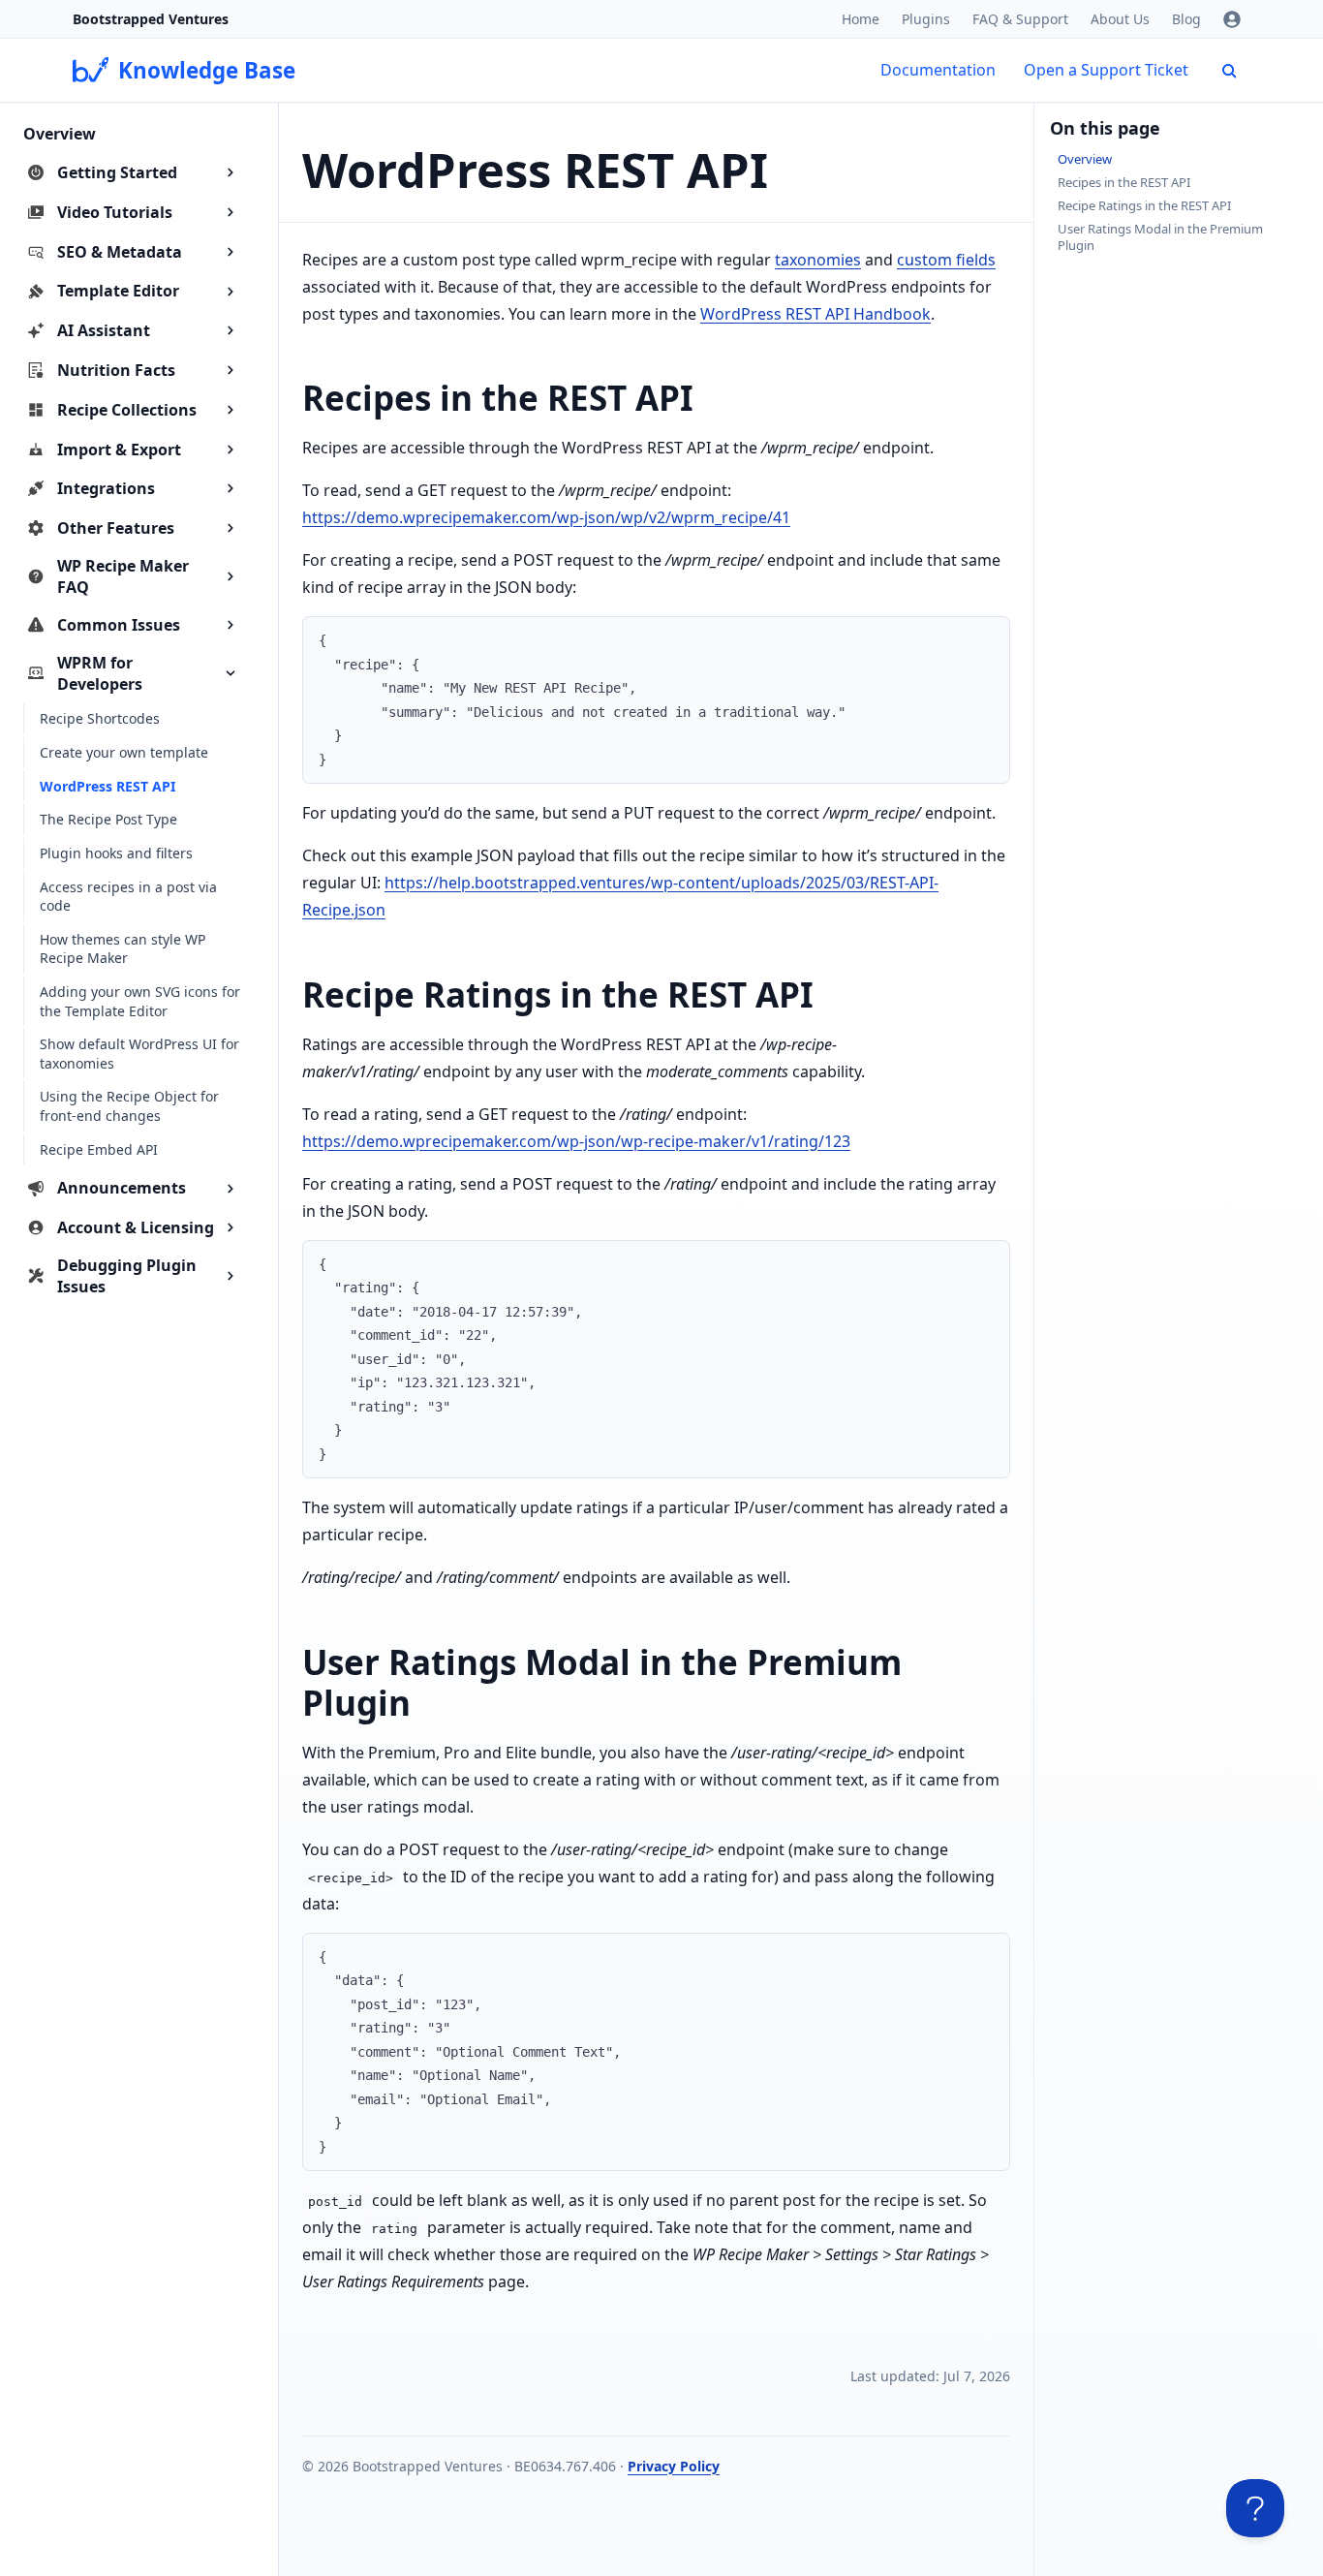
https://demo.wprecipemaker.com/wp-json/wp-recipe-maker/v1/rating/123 (576, 1141)
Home (861, 19)
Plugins (926, 19)
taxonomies (818, 260)
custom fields (946, 260)
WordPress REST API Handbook (815, 314)
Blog (1186, 19)
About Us (1120, 19)
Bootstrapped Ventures (151, 19)
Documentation (938, 70)
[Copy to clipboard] (986, 638)
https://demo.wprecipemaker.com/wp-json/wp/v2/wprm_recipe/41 (546, 517)
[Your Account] (1232, 19)
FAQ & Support (1020, 19)
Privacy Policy (674, 2466)
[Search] (1229, 71)
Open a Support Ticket (1106, 70)
